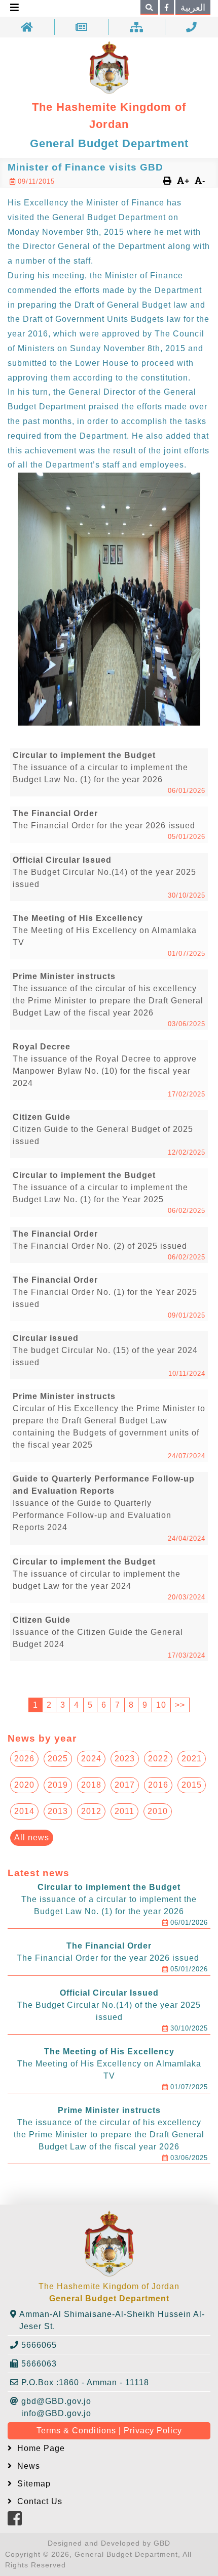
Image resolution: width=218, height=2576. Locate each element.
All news (32, 1838)
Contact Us (39, 2501)
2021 (192, 1759)
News (27, 2466)
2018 (91, 1785)
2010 (158, 1811)
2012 (91, 1811)
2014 (24, 1811)
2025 (58, 1759)
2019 (58, 1785)
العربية (193, 8)
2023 (125, 1759)
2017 (125, 1785)
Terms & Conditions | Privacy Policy (109, 2431)
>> (180, 1705)
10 (161, 1705)
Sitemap (33, 2484)
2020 (24, 1785)
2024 (91, 1759)
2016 (158, 1785)
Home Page (40, 2448)
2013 (58, 1811)
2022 (158, 1759)
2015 (192, 1785)
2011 (124, 1811)
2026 (24, 1759)
